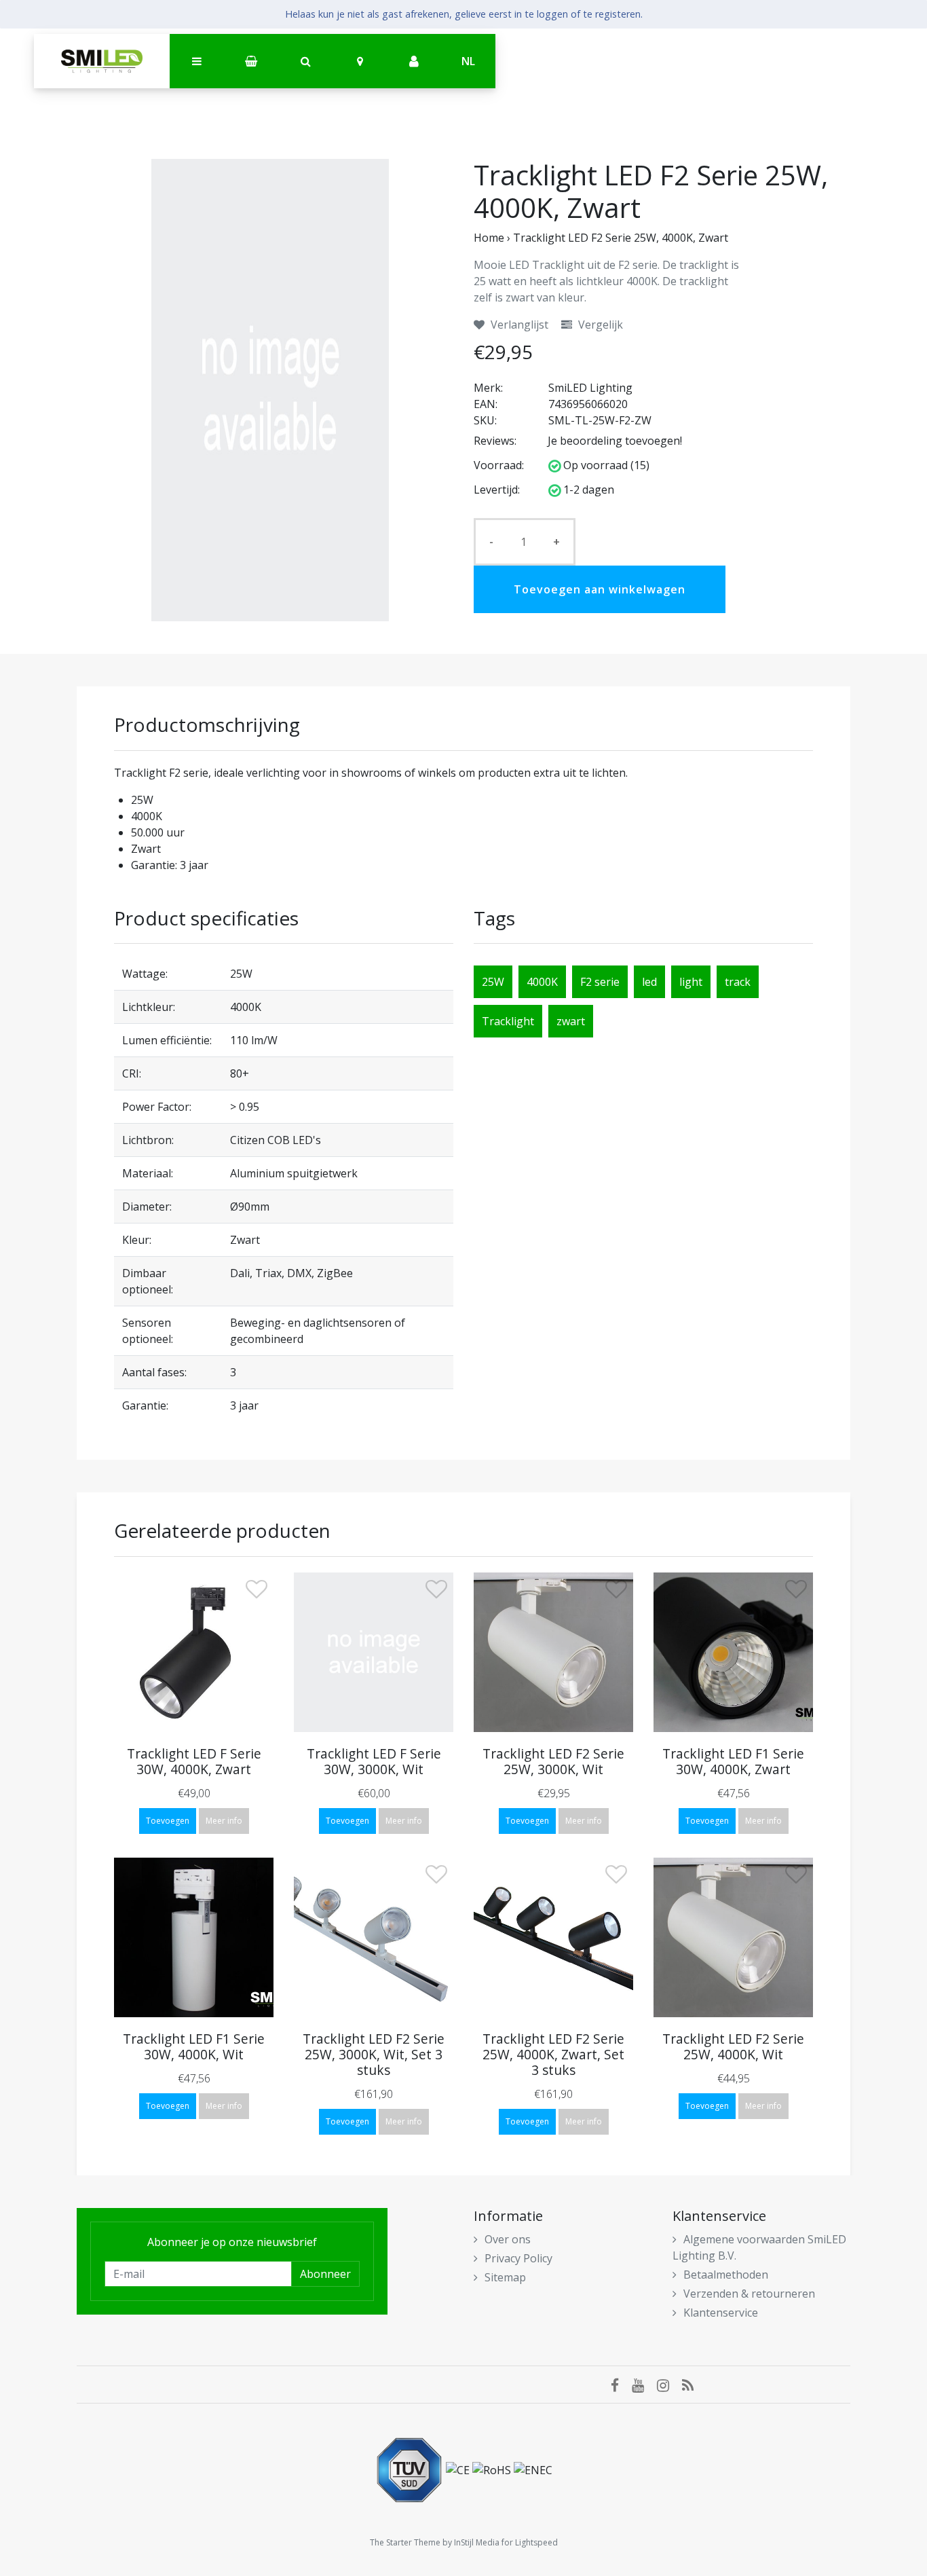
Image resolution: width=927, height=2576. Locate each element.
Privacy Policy (518, 2258)
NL (468, 61)
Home (489, 238)
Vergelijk (599, 325)
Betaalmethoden (726, 2275)
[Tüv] (411, 2469)
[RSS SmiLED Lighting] (693, 2385)
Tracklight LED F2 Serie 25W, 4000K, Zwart (621, 238)
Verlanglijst (518, 325)
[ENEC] (533, 2469)
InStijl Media (477, 2542)
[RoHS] (493, 2469)
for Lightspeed (530, 2542)
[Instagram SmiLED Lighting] (669, 2385)
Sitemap (505, 2277)
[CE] (459, 2469)
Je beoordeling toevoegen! (615, 441)
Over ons (508, 2239)
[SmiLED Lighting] (102, 61)
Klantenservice (721, 2313)
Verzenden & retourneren (749, 2294)
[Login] (414, 62)
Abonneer (325, 2274)
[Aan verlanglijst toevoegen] (257, 1592)
